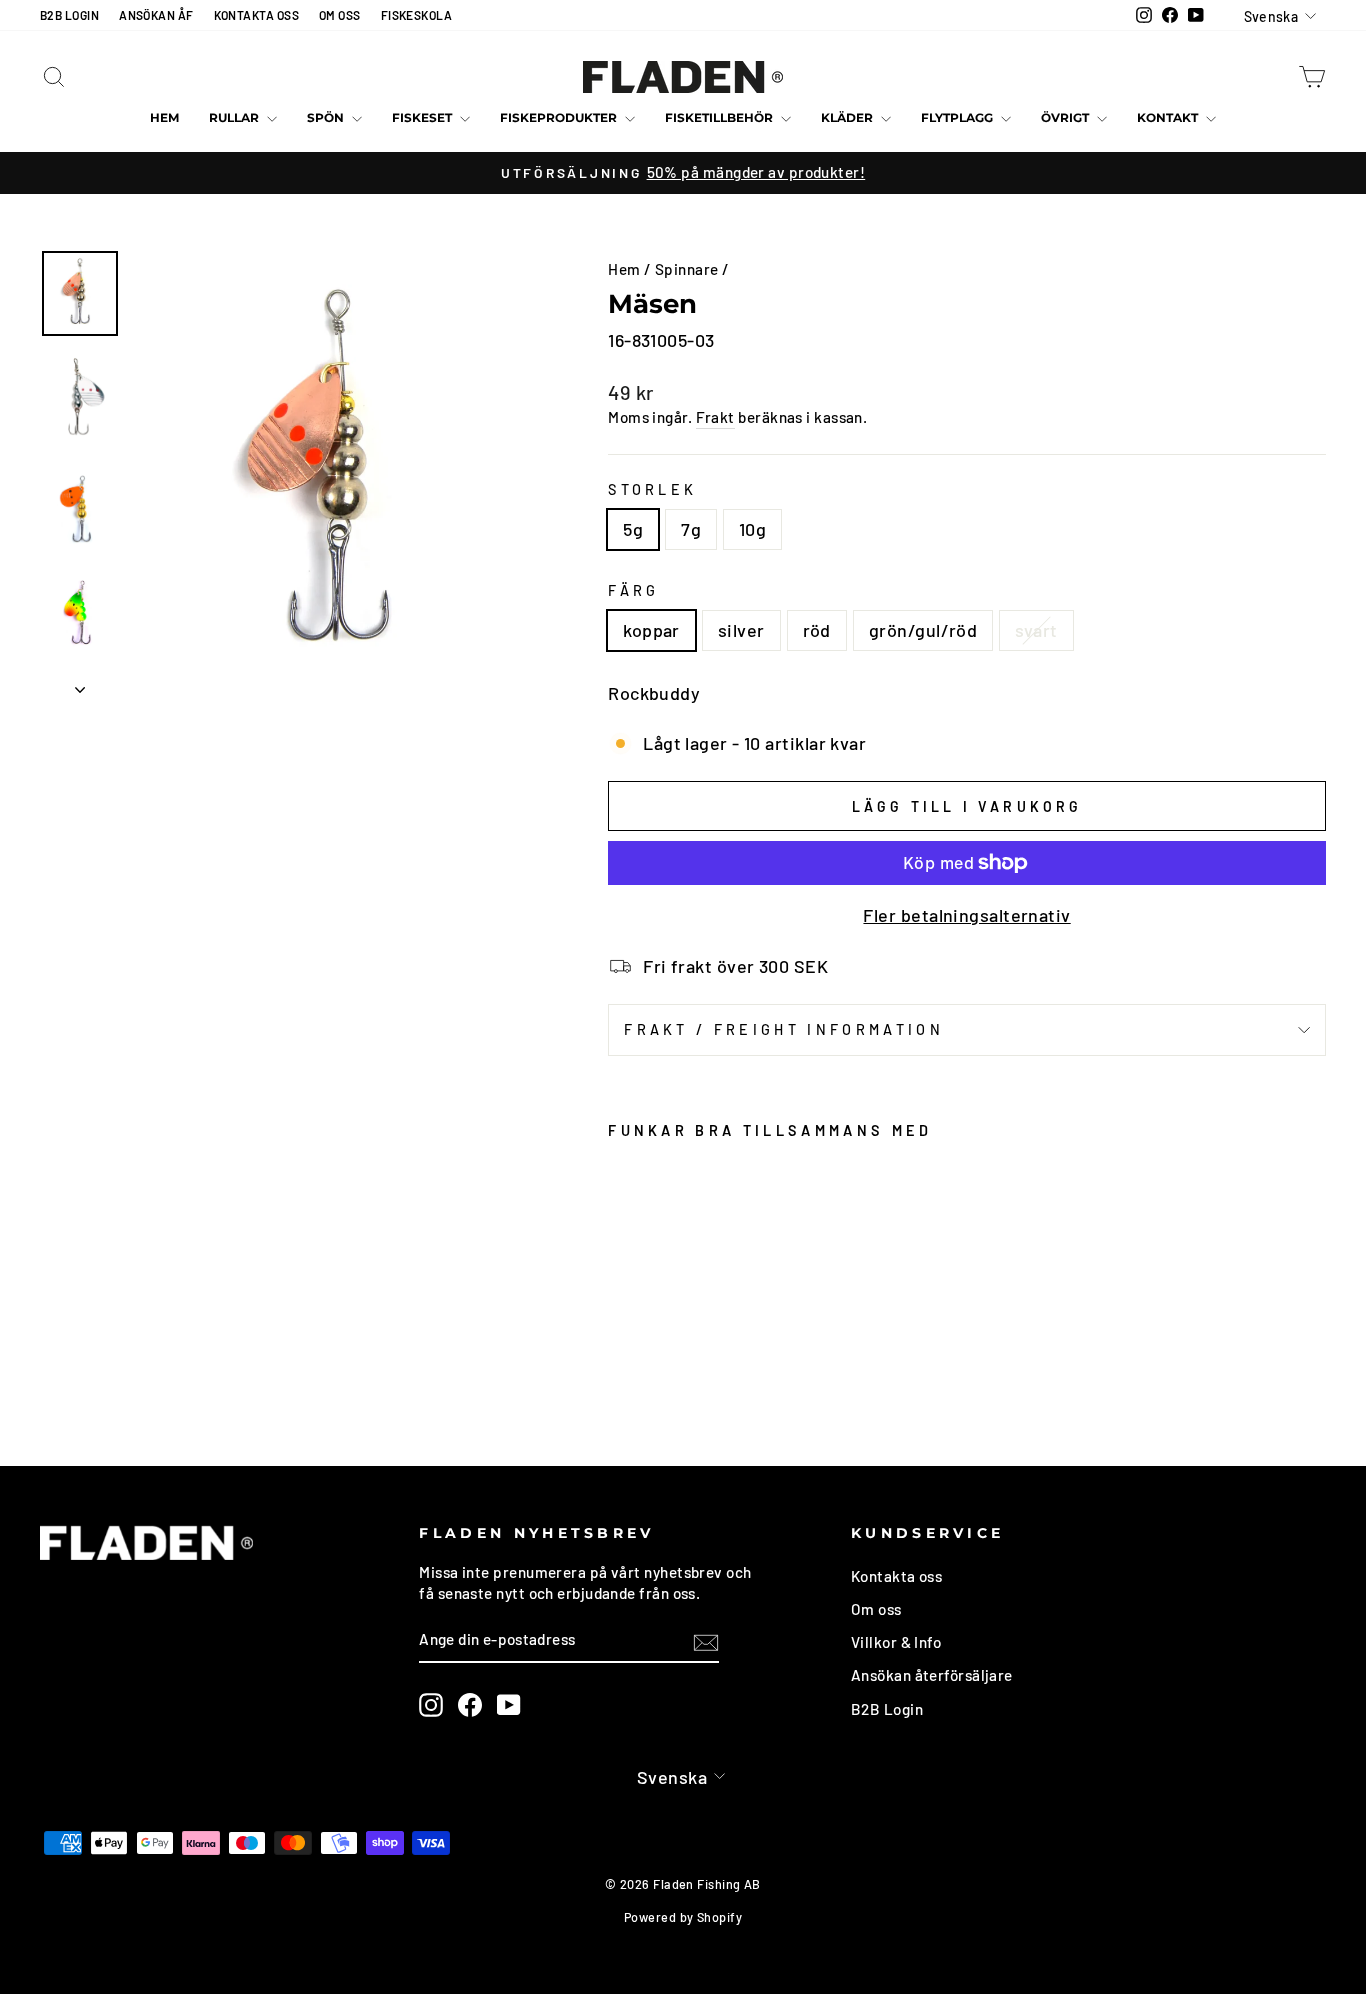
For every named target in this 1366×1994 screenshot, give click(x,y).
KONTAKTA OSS (256, 15)
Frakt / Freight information (784, 1029)
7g (691, 529)
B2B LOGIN (69, 15)
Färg (633, 590)
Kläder (848, 117)
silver (741, 630)
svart (1036, 630)
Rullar (235, 117)
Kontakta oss (896, 1576)
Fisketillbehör (720, 117)
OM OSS (340, 15)
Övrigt (1066, 117)
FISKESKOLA (417, 15)
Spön (327, 117)
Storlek (652, 489)
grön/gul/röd (923, 630)
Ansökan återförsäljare (932, 1675)
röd (817, 630)
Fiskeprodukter (560, 117)
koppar (651, 630)
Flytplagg (958, 117)
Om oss (876, 1609)
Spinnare (687, 269)
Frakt (715, 417)
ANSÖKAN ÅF (156, 15)
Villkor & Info (896, 1642)
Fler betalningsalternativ (966, 915)
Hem (164, 117)
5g (633, 529)
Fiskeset (423, 117)
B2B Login (887, 1709)
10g (752, 529)
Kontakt (1169, 117)
